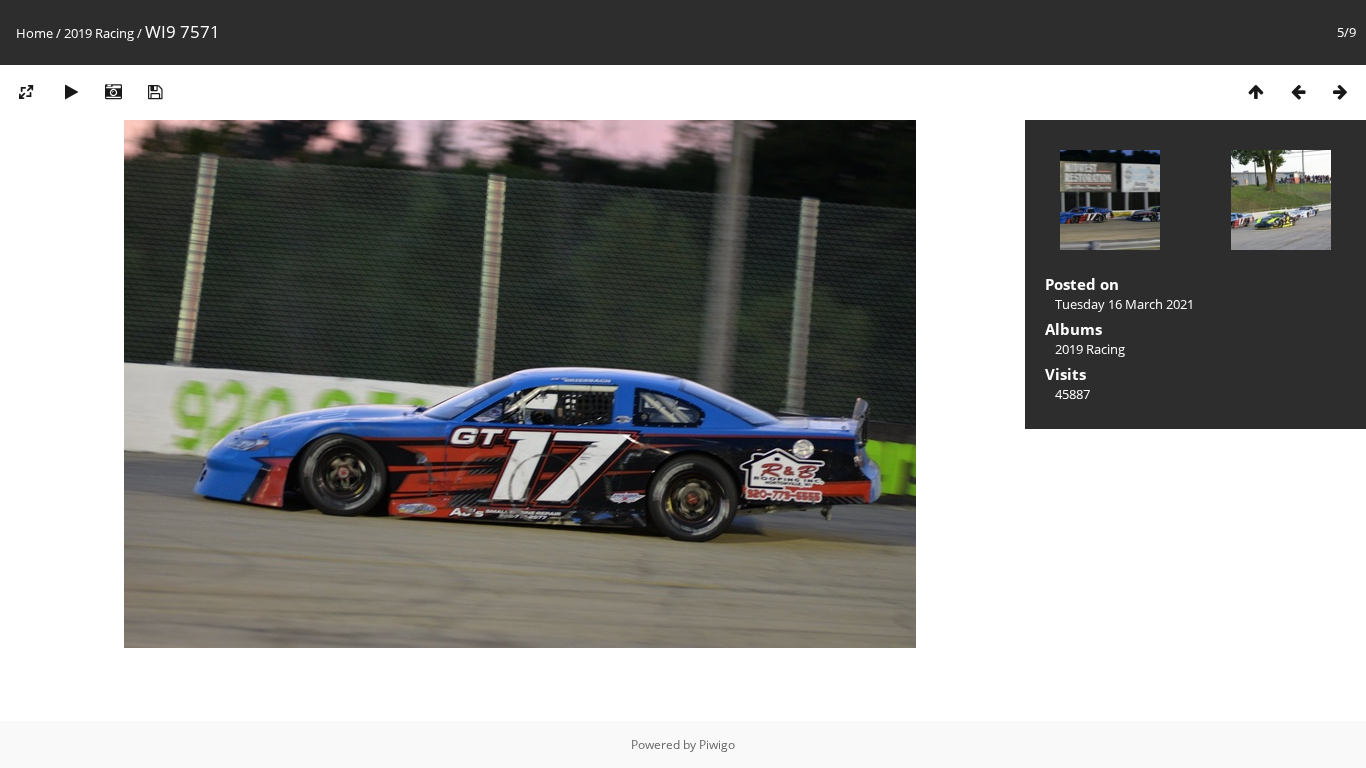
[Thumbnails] (1256, 91)
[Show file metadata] (113, 91)
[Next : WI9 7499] (1340, 91)
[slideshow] (71, 91)
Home (34, 33)
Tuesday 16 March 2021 (1124, 304)
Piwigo (717, 744)
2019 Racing (99, 33)
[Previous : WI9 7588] (1298, 91)
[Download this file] (155, 91)
